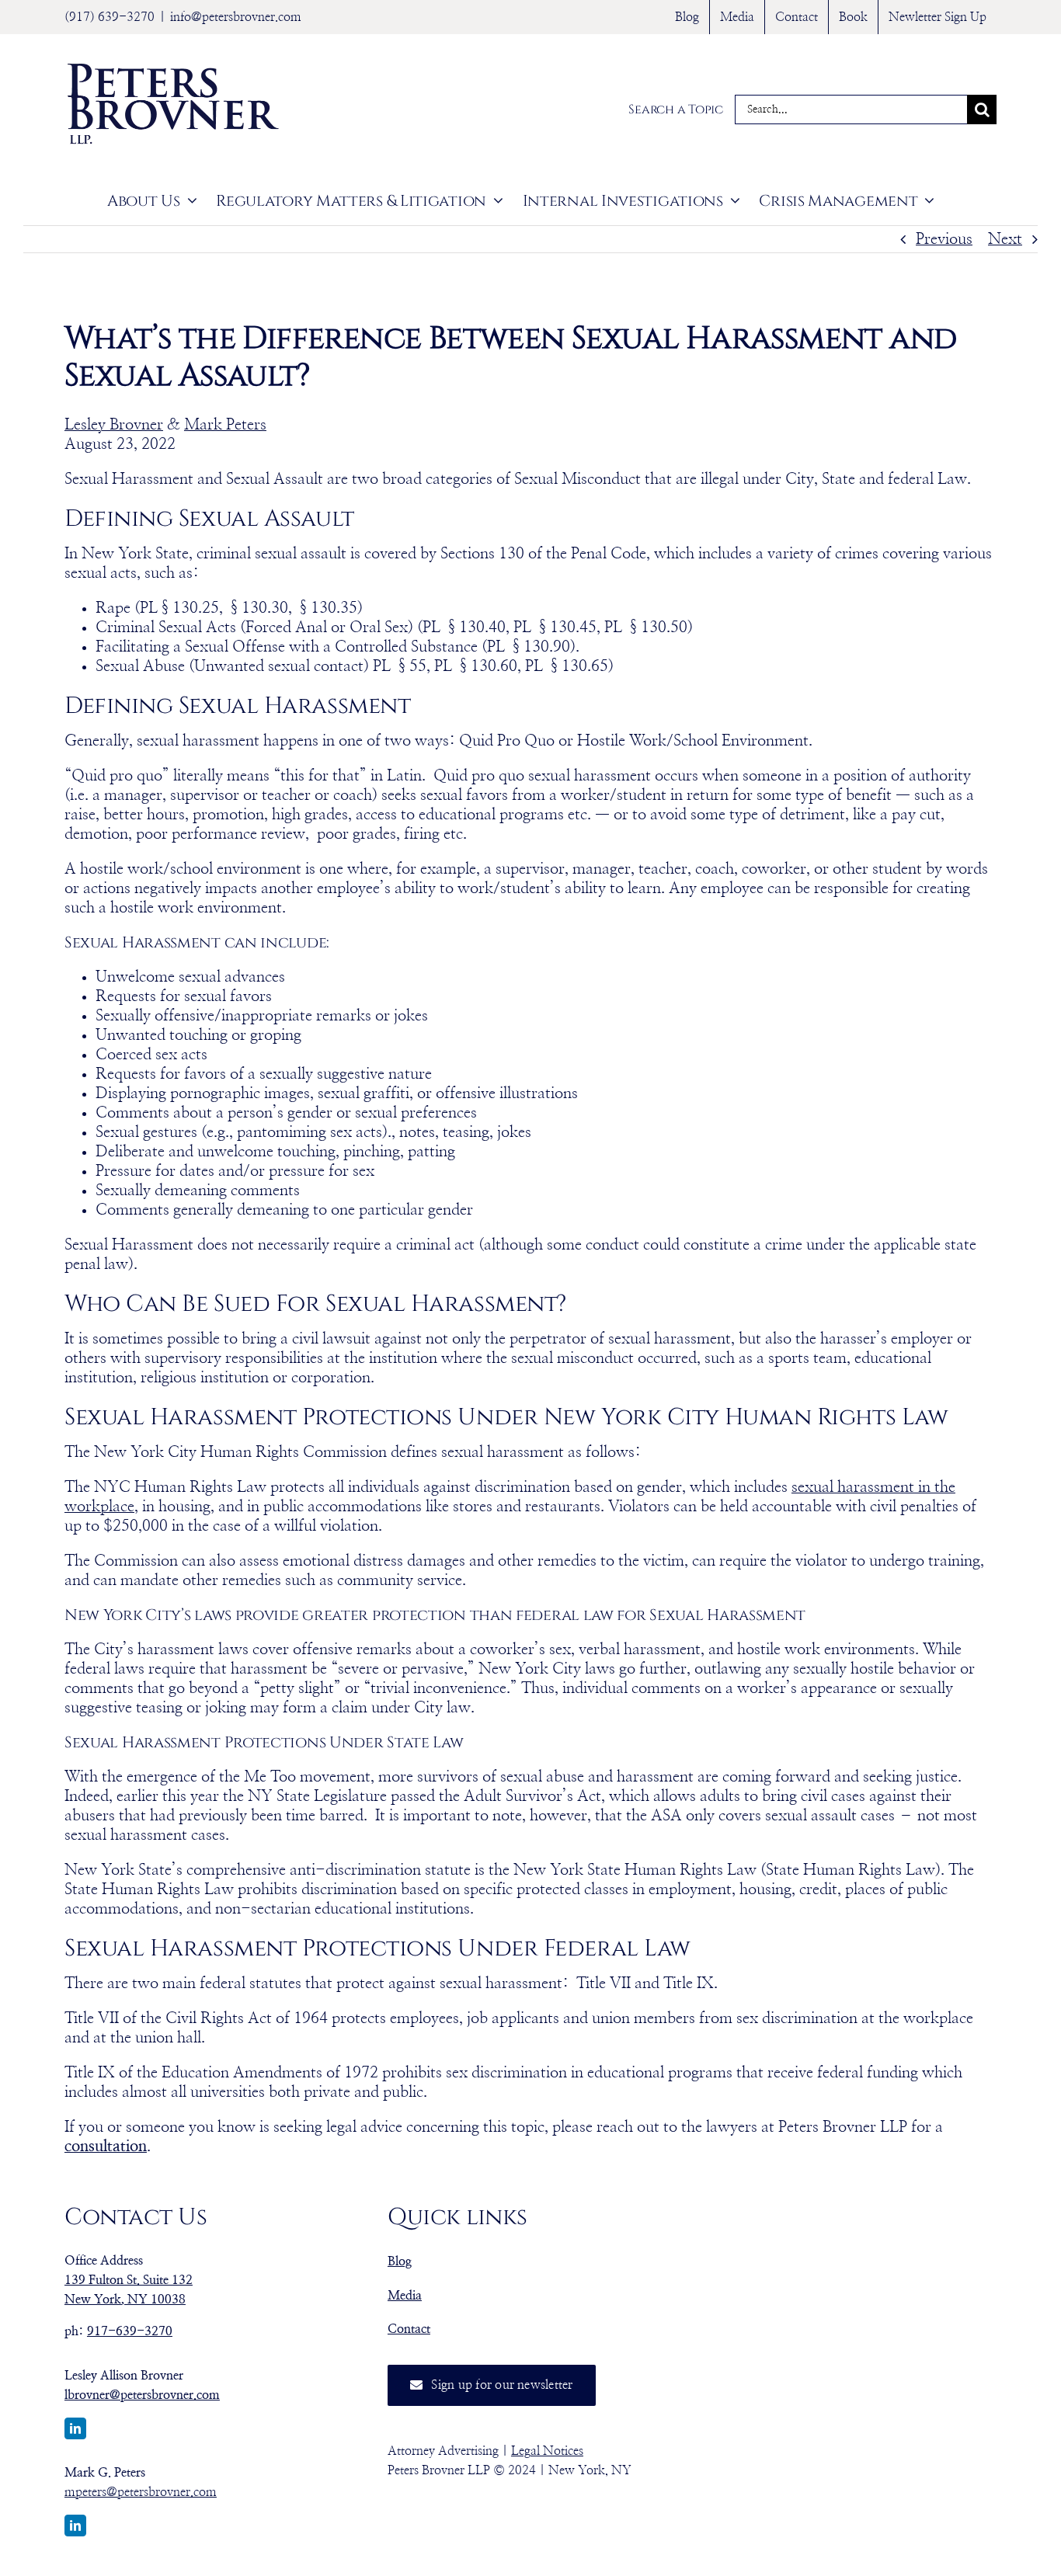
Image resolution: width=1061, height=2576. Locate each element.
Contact (409, 2329)
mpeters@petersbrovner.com (141, 2492)
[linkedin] (75, 2428)
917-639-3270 (130, 2331)
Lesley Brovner (114, 425)
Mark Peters (225, 425)
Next (1005, 239)
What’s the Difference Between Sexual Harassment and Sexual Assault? (510, 357)
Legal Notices (547, 2451)
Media (405, 2296)
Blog (400, 2261)
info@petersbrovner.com (236, 17)
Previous (944, 239)
